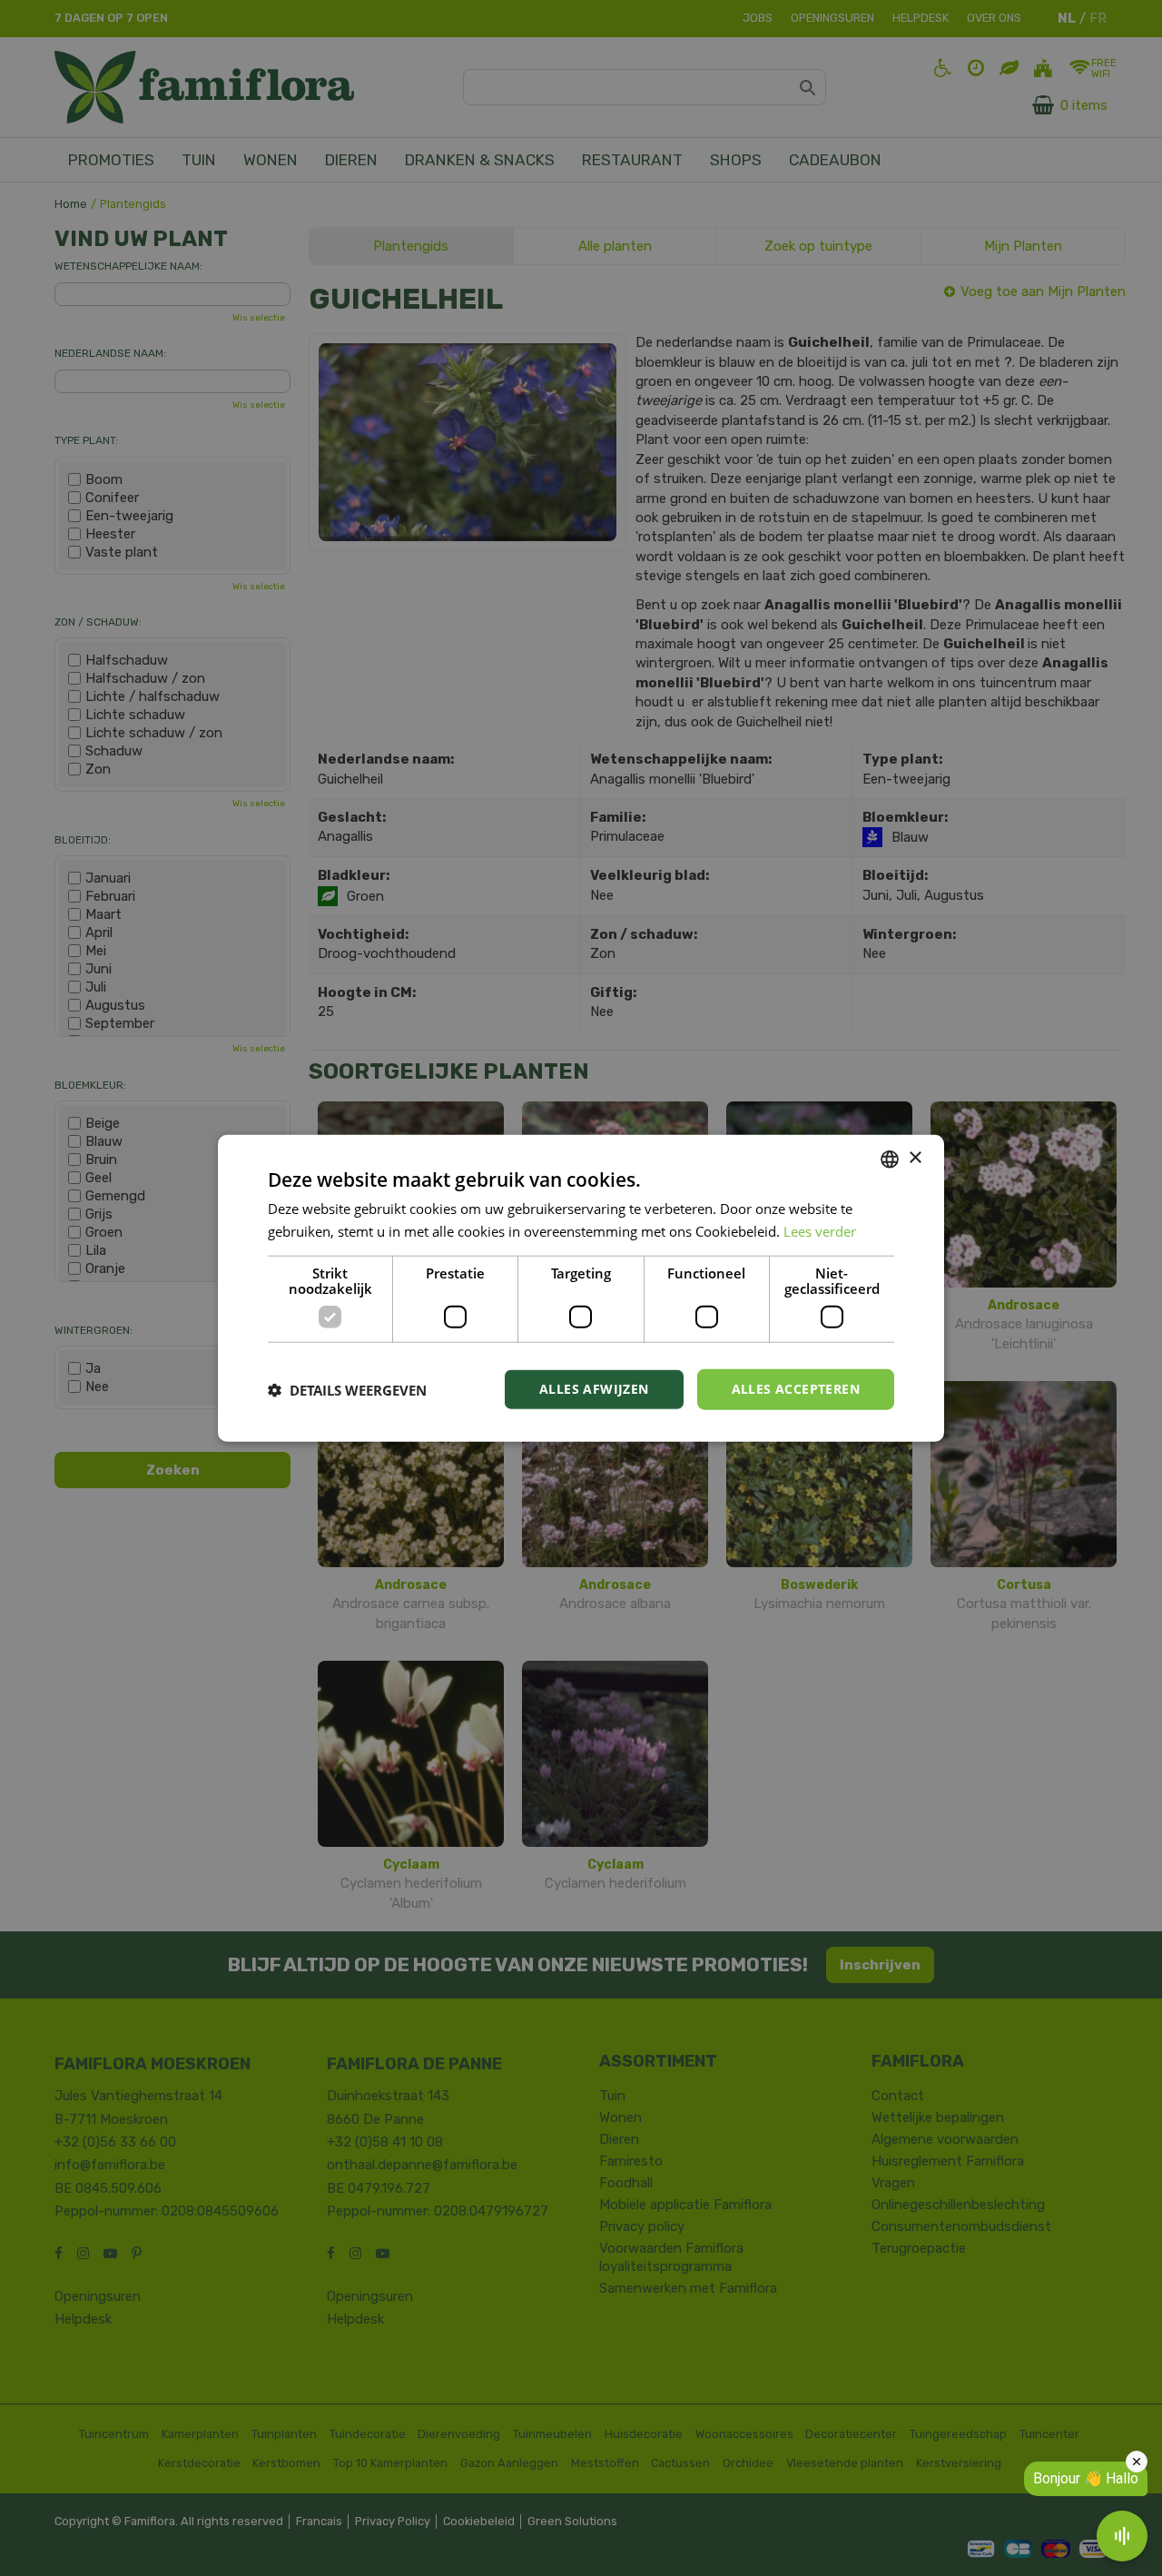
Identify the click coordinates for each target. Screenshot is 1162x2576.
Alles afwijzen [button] (594, 1389)
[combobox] (890, 1159)
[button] (347, 1389)
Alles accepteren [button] (796, 1389)
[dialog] (581, 1288)
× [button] (915, 1158)
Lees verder (820, 1230)
